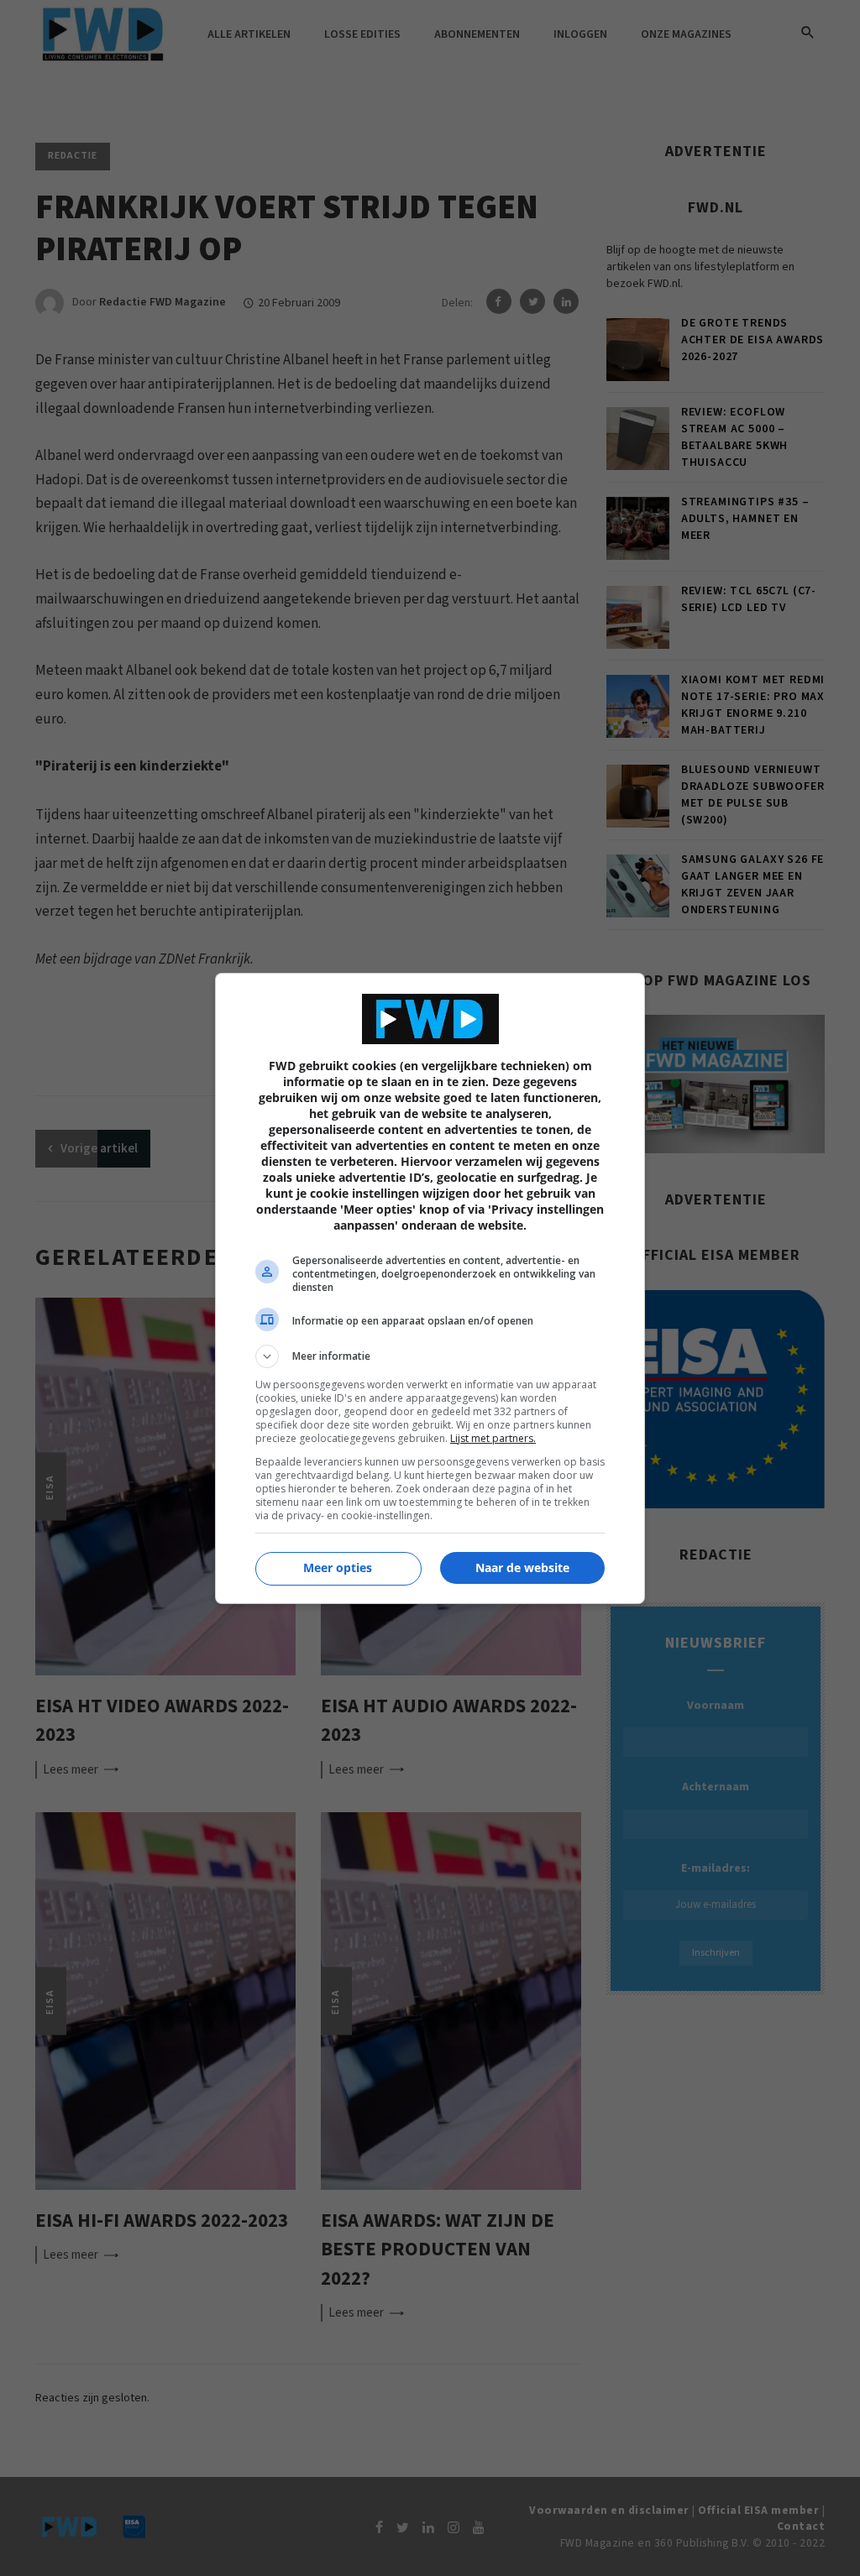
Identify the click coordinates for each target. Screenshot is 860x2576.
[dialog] (430, 1288)
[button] (430, 1356)
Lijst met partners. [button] (493, 1438)
